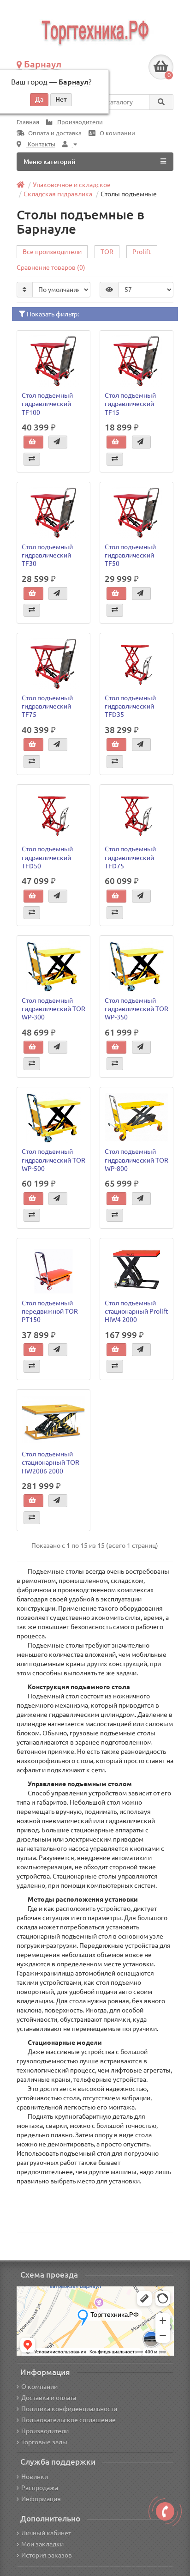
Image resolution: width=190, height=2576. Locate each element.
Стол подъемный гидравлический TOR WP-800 (137, 1160)
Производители (79, 122)
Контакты (41, 144)
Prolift (142, 252)
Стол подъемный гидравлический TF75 (47, 706)
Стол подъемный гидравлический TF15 (130, 404)
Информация (41, 2499)
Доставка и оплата (49, 2398)
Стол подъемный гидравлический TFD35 (130, 706)
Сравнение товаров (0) (51, 267)
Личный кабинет (46, 2533)
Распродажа (40, 2488)
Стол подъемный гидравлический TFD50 (47, 857)
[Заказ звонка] (165, 2511)
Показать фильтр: (52, 314)
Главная (28, 122)
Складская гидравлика (58, 194)
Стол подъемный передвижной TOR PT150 (50, 1311)
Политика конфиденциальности (69, 2409)
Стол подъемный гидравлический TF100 (47, 404)
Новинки (35, 2477)
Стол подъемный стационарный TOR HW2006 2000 (50, 1462)
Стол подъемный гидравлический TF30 (47, 555)
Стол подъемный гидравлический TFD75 (130, 857)
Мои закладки (42, 2544)
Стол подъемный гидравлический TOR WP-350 (137, 1009)
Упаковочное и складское (72, 185)
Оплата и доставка (54, 133)
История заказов (47, 2555)
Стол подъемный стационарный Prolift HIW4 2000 (137, 1311)
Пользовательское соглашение (68, 2420)
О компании (117, 133)
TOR (107, 252)
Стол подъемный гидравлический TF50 (130, 555)
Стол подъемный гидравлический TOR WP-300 (53, 1009)
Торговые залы (44, 2442)
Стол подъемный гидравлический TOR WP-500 (53, 1160)
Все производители (52, 252)
